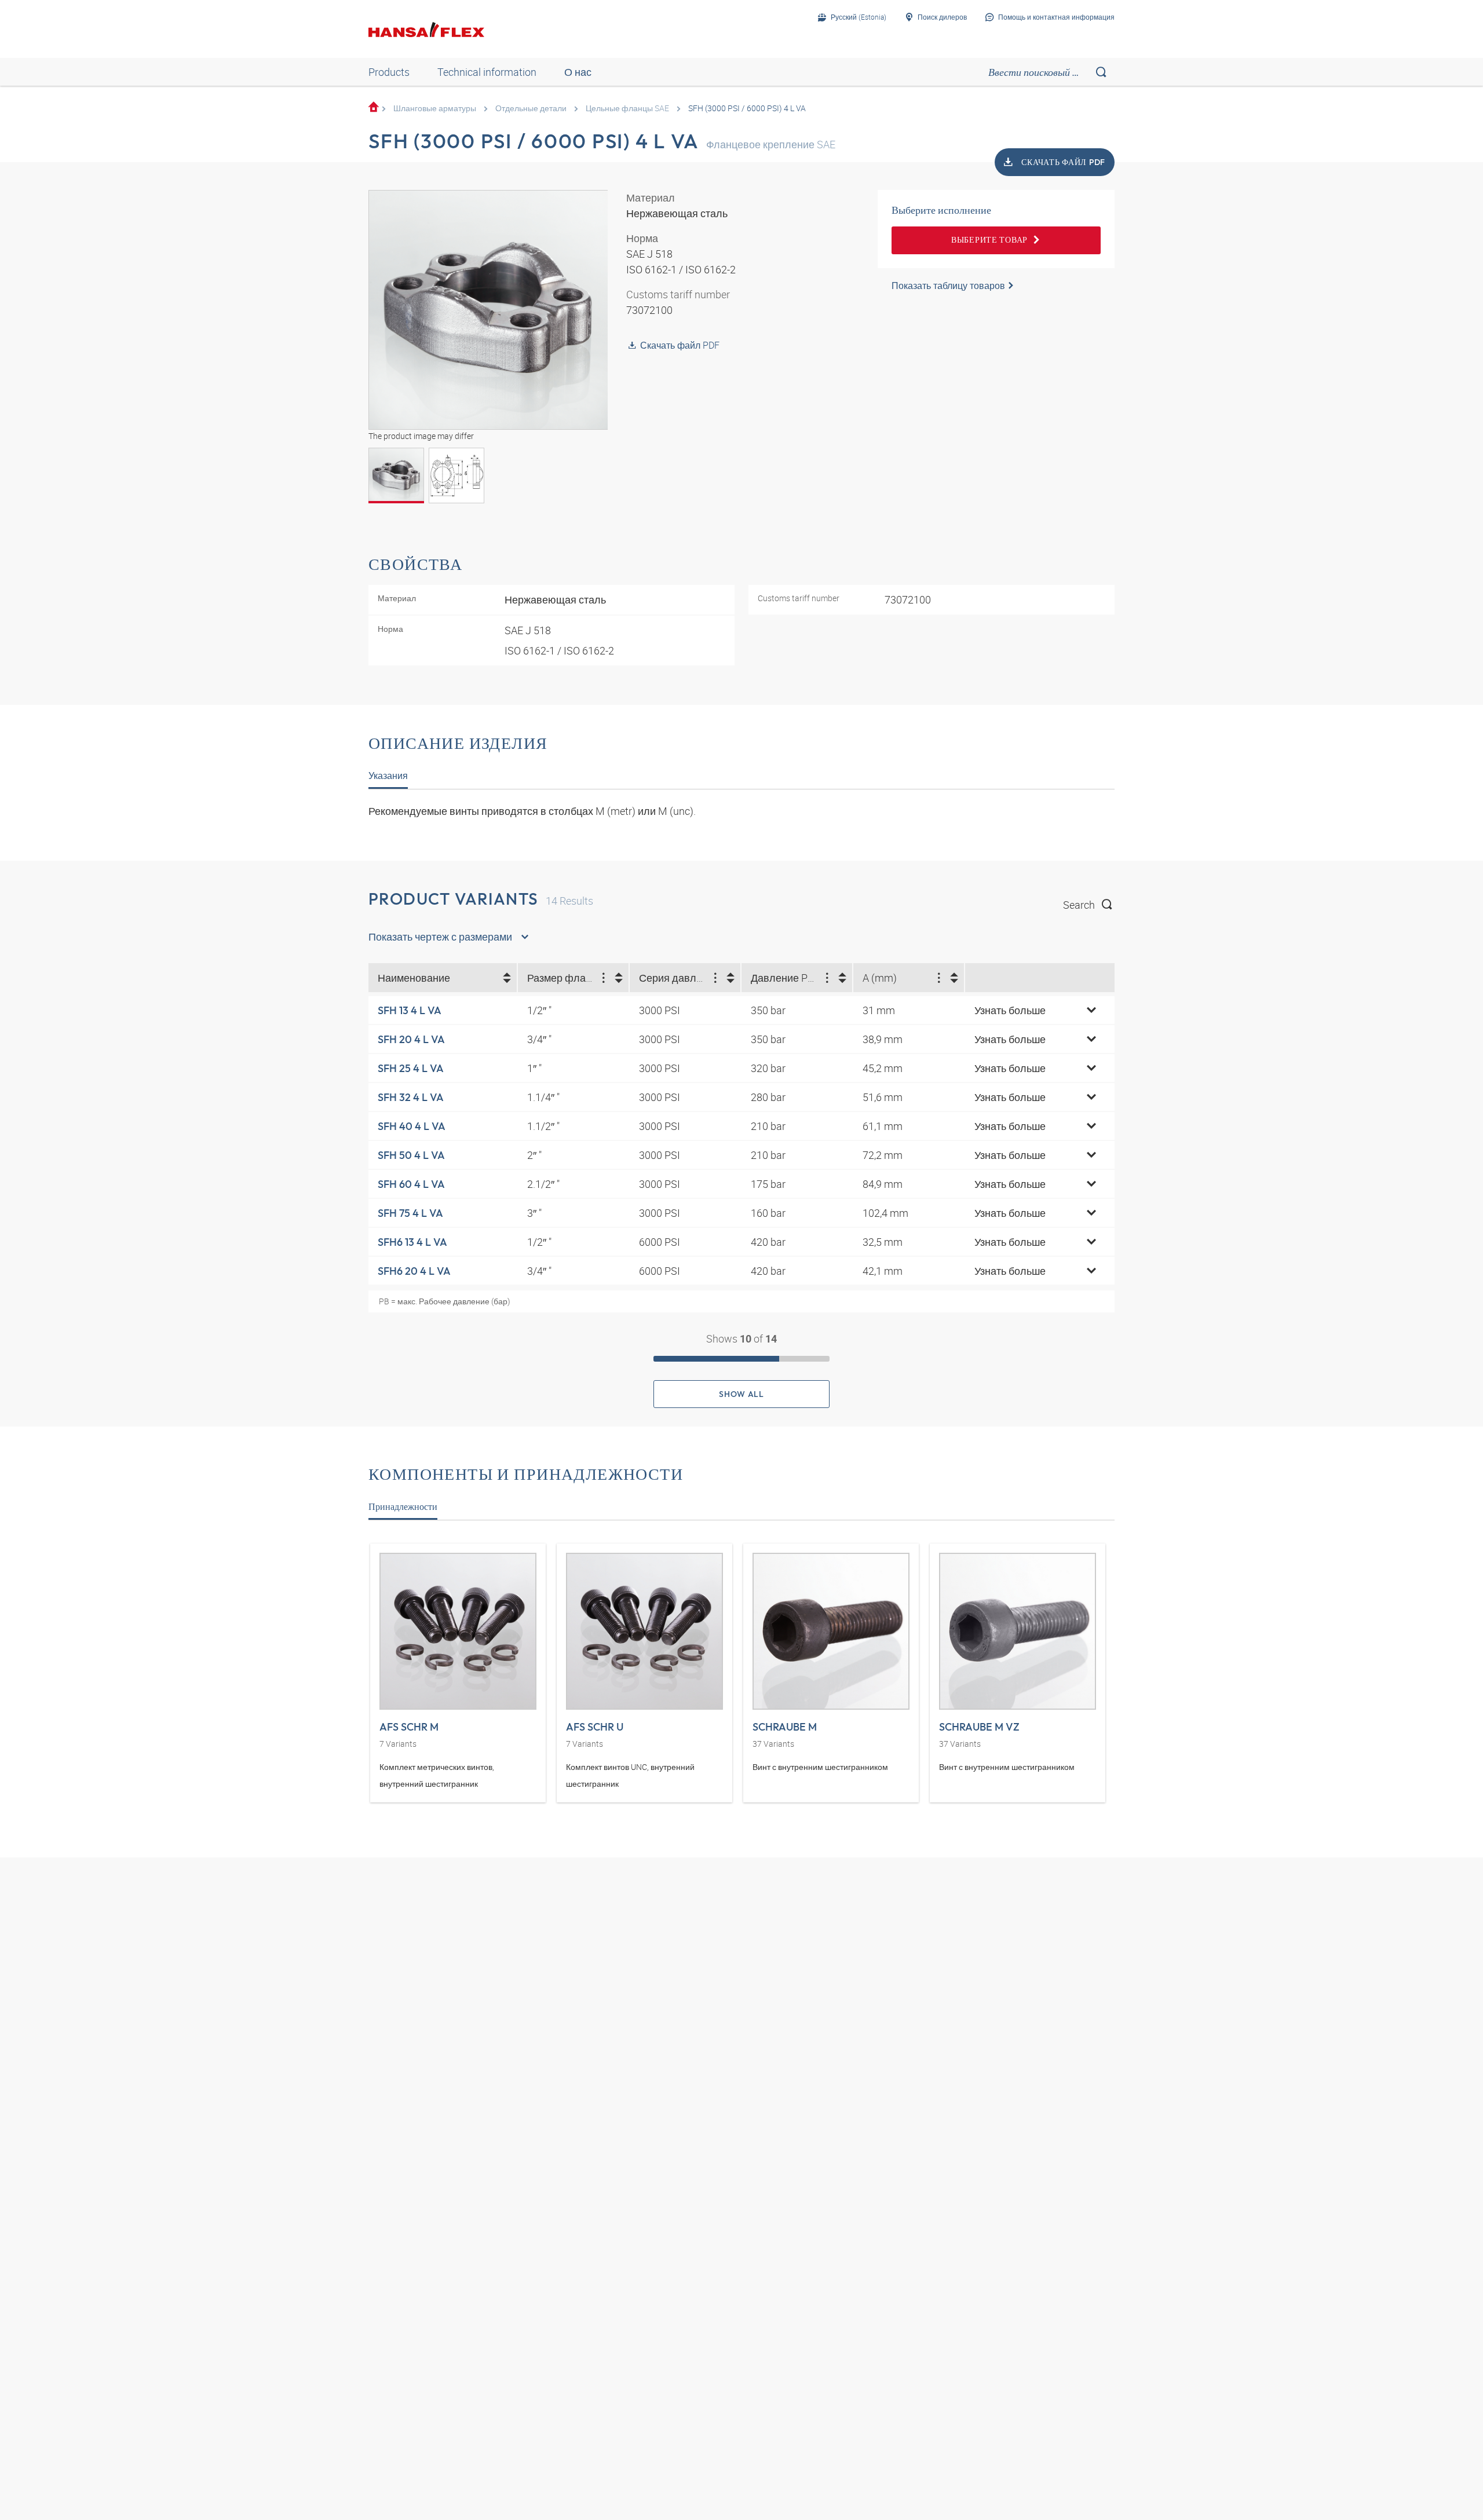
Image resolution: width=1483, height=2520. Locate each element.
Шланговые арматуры (435, 108)
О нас (578, 72)
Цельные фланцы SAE (627, 108)
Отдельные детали (531, 108)
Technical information (487, 72)
